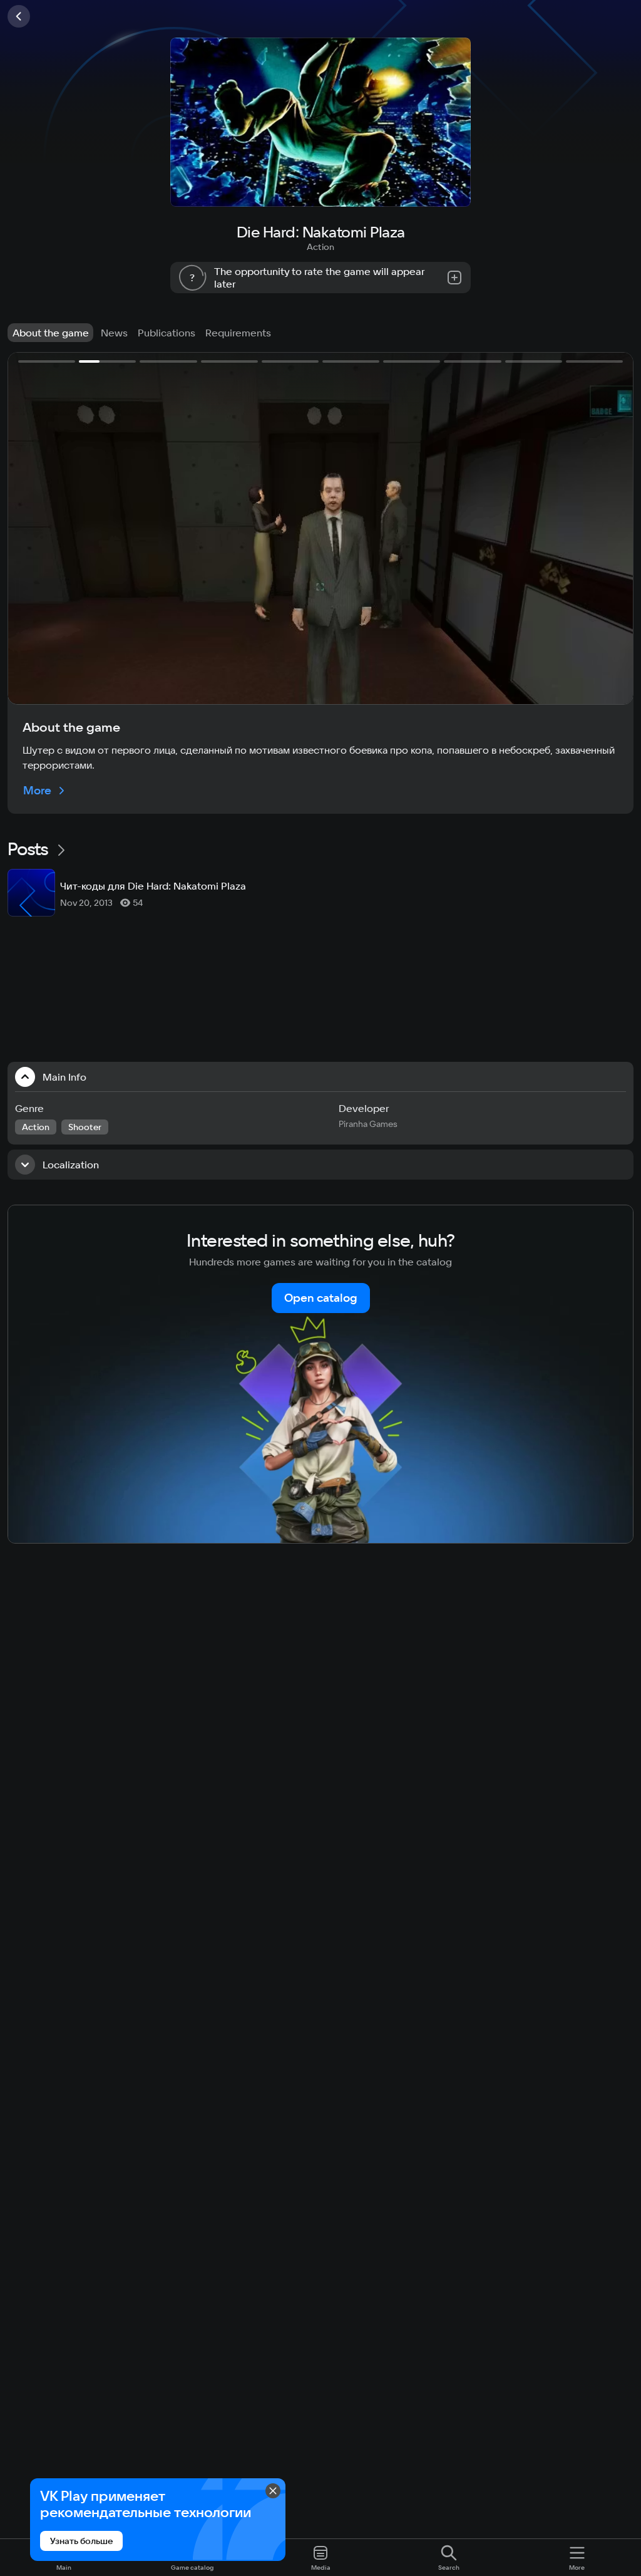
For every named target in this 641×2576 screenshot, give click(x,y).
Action (320, 247)
